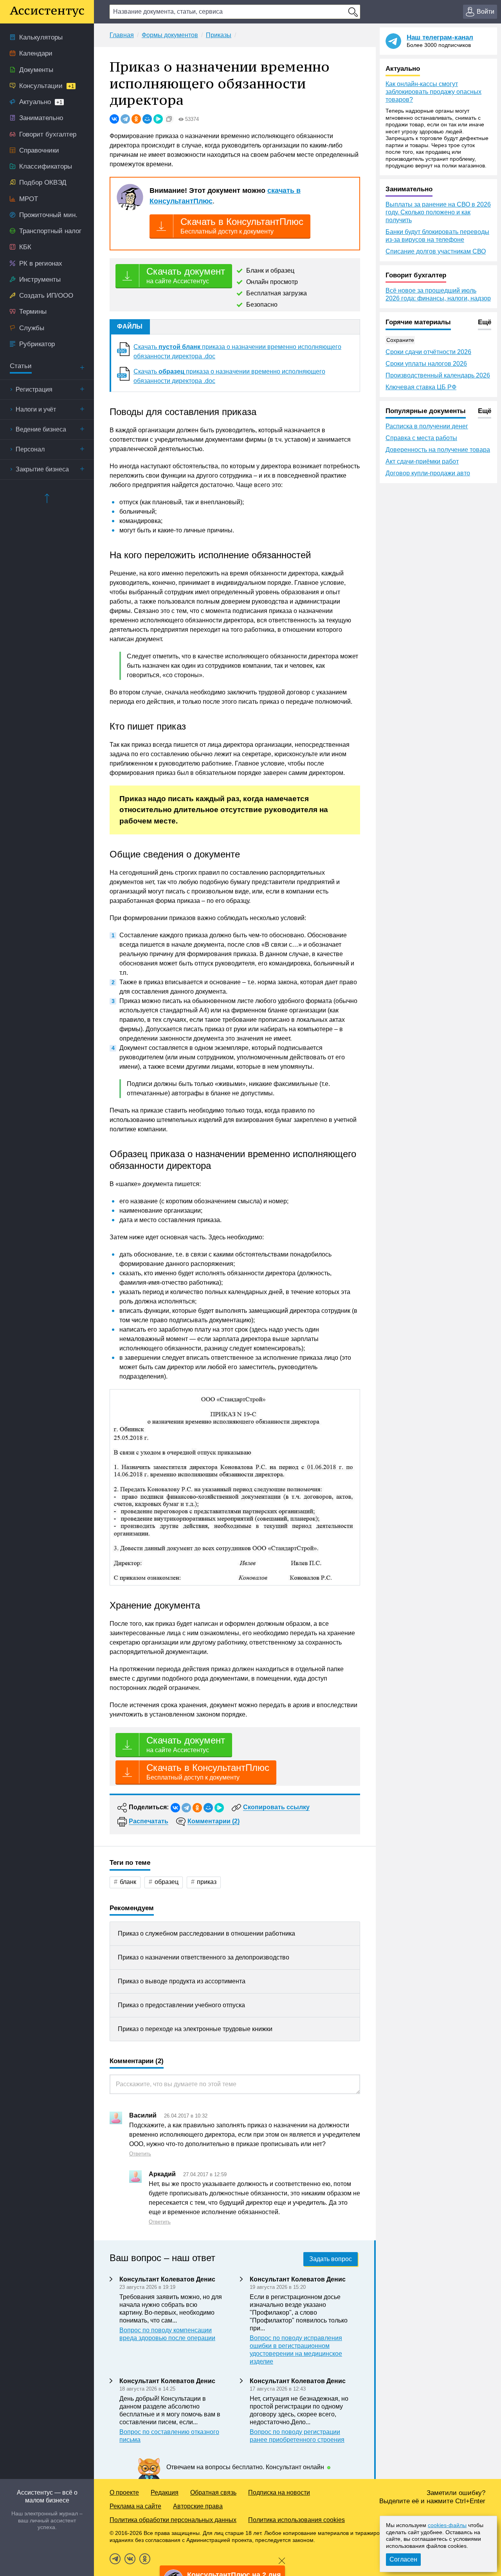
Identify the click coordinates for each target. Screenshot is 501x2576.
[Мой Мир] (147, 119)
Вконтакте (130, 2559)
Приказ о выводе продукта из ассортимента (182, 1981)
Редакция (165, 2492)
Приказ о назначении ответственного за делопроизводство (204, 1957)
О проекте (124, 2492)
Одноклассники (145, 2559)
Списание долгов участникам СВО (436, 251)
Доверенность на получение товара (438, 450)
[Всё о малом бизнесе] (47, 12)
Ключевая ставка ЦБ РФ (421, 387)
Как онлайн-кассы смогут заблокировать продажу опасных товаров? (433, 92)
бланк (128, 1882)
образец (167, 1882)
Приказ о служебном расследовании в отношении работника (206, 1933)
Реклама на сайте (135, 2506)
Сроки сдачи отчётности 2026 (428, 352)
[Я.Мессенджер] (158, 119)
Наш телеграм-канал (440, 37)
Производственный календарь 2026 (438, 375)
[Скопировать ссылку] (169, 119)
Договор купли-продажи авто (428, 473)
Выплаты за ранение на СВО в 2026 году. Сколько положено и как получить (438, 212)
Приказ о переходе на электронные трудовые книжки (195, 2029)
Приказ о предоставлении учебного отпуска (181, 2005)
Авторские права (198, 2506)
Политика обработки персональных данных (173, 2520)
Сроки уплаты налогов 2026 (426, 364)
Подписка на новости (279, 2492)
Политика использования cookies (296, 2520)
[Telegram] (125, 119)
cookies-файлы (447, 2525)
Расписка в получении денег (427, 426)
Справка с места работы (421, 438)
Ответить (140, 2154)
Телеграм (115, 2559)
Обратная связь (213, 2492)
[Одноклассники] (136, 119)
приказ (207, 1882)
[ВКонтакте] (114, 119)
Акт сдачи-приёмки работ (422, 461)
